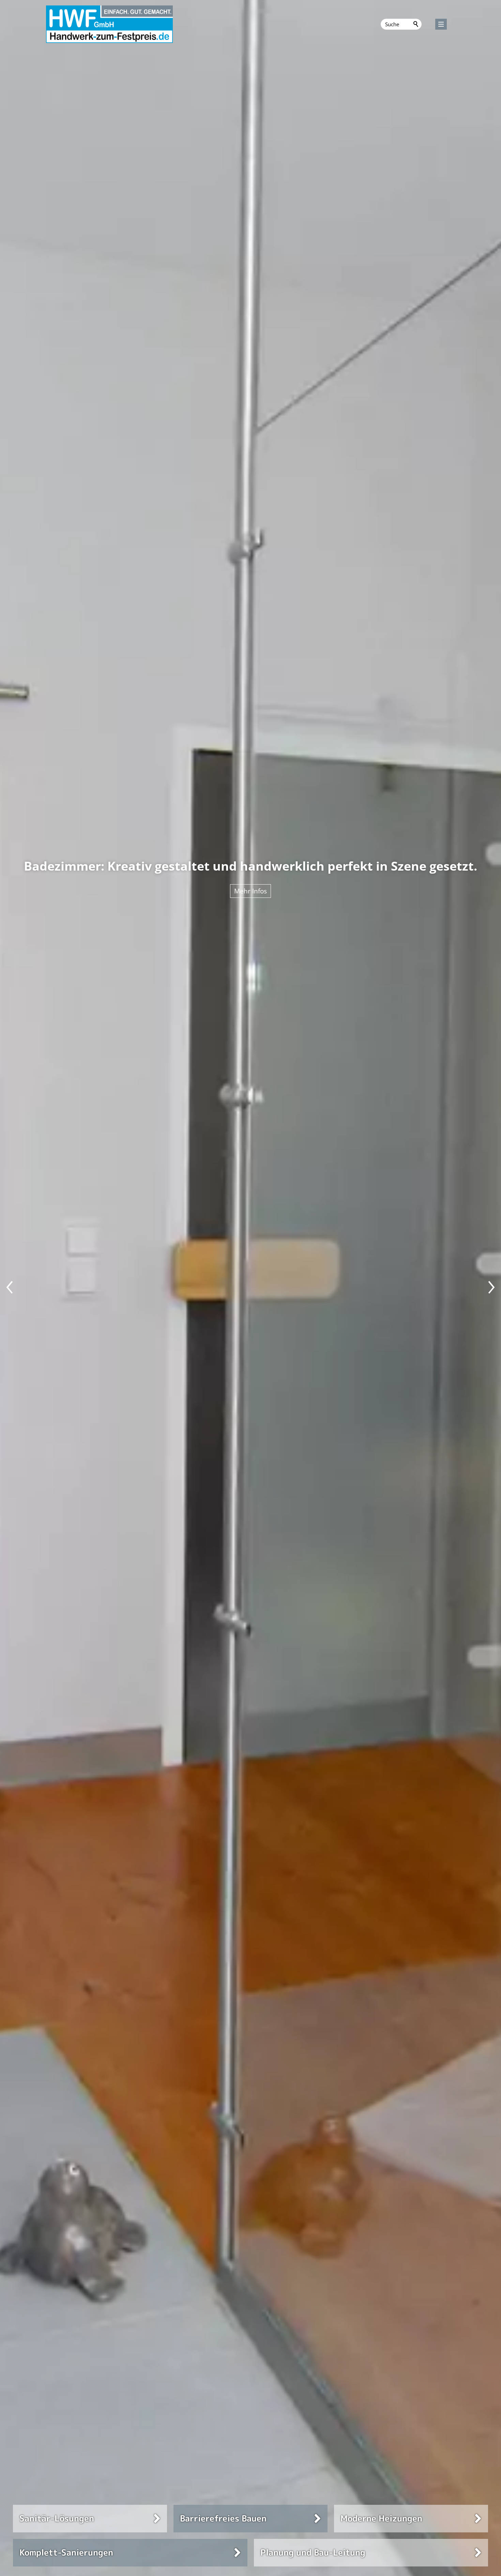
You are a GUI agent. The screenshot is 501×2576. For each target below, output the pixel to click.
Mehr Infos (276, 891)
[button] (441, 24)
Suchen (416, 24)
